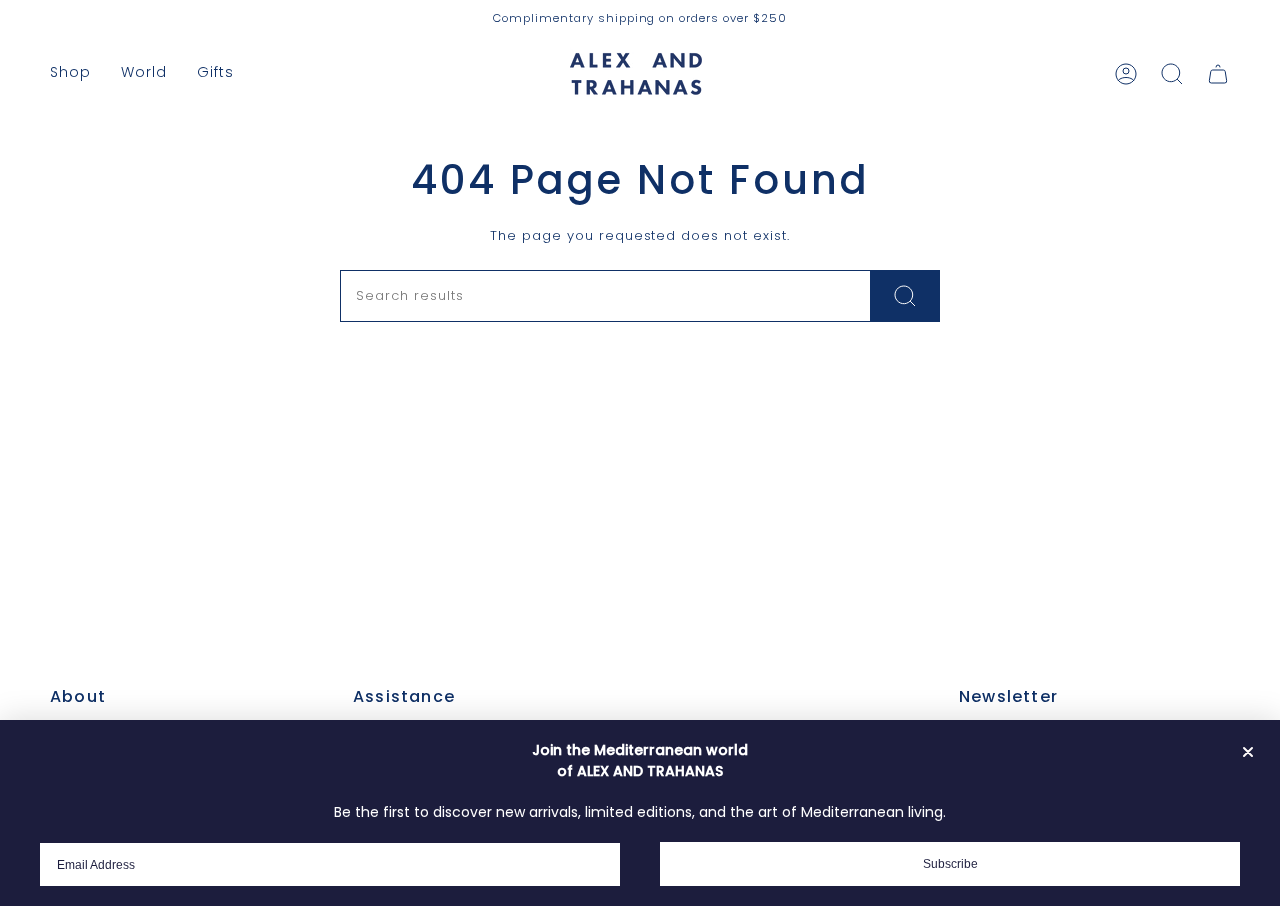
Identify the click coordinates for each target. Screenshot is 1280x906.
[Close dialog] (1248, 752)
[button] (70, 73)
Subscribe (950, 864)
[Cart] (1218, 74)
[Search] (905, 296)
